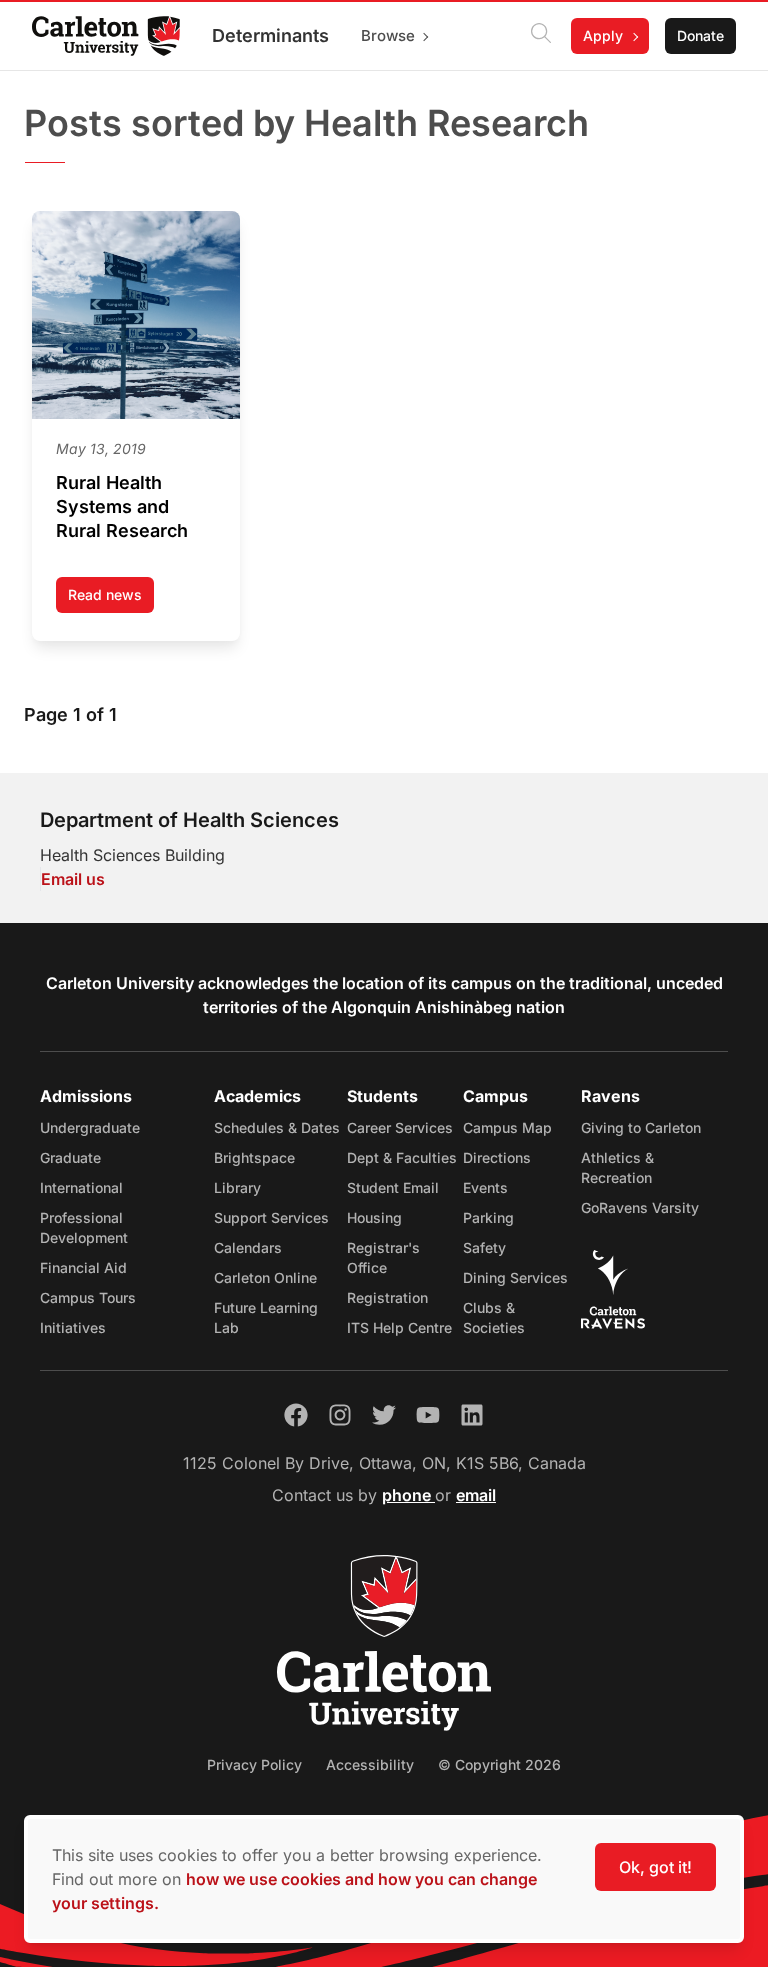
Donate (700, 35)
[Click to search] (541, 36)
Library (237, 1187)
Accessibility (370, 1764)
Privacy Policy (254, 1764)
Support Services (271, 1217)
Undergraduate (90, 1127)
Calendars (248, 1247)
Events (485, 1187)
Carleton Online (265, 1277)
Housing (374, 1217)
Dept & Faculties (402, 1157)
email (476, 1495)
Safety (484, 1247)
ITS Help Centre (399, 1327)
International (81, 1187)
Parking (488, 1217)
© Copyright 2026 (499, 1764)
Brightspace (254, 1157)
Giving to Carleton (641, 1127)
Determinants (270, 35)
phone (408, 1495)
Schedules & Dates (277, 1127)
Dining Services (515, 1277)
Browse (388, 35)
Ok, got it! (655, 1867)
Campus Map (507, 1127)
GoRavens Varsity (640, 1207)
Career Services (400, 1127)
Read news (111, 599)
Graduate (70, 1157)
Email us (73, 879)
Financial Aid (83, 1267)
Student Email (393, 1187)
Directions (497, 1157)
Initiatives (73, 1327)
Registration (387, 1297)
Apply (603, 35)
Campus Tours (88, 1297)
